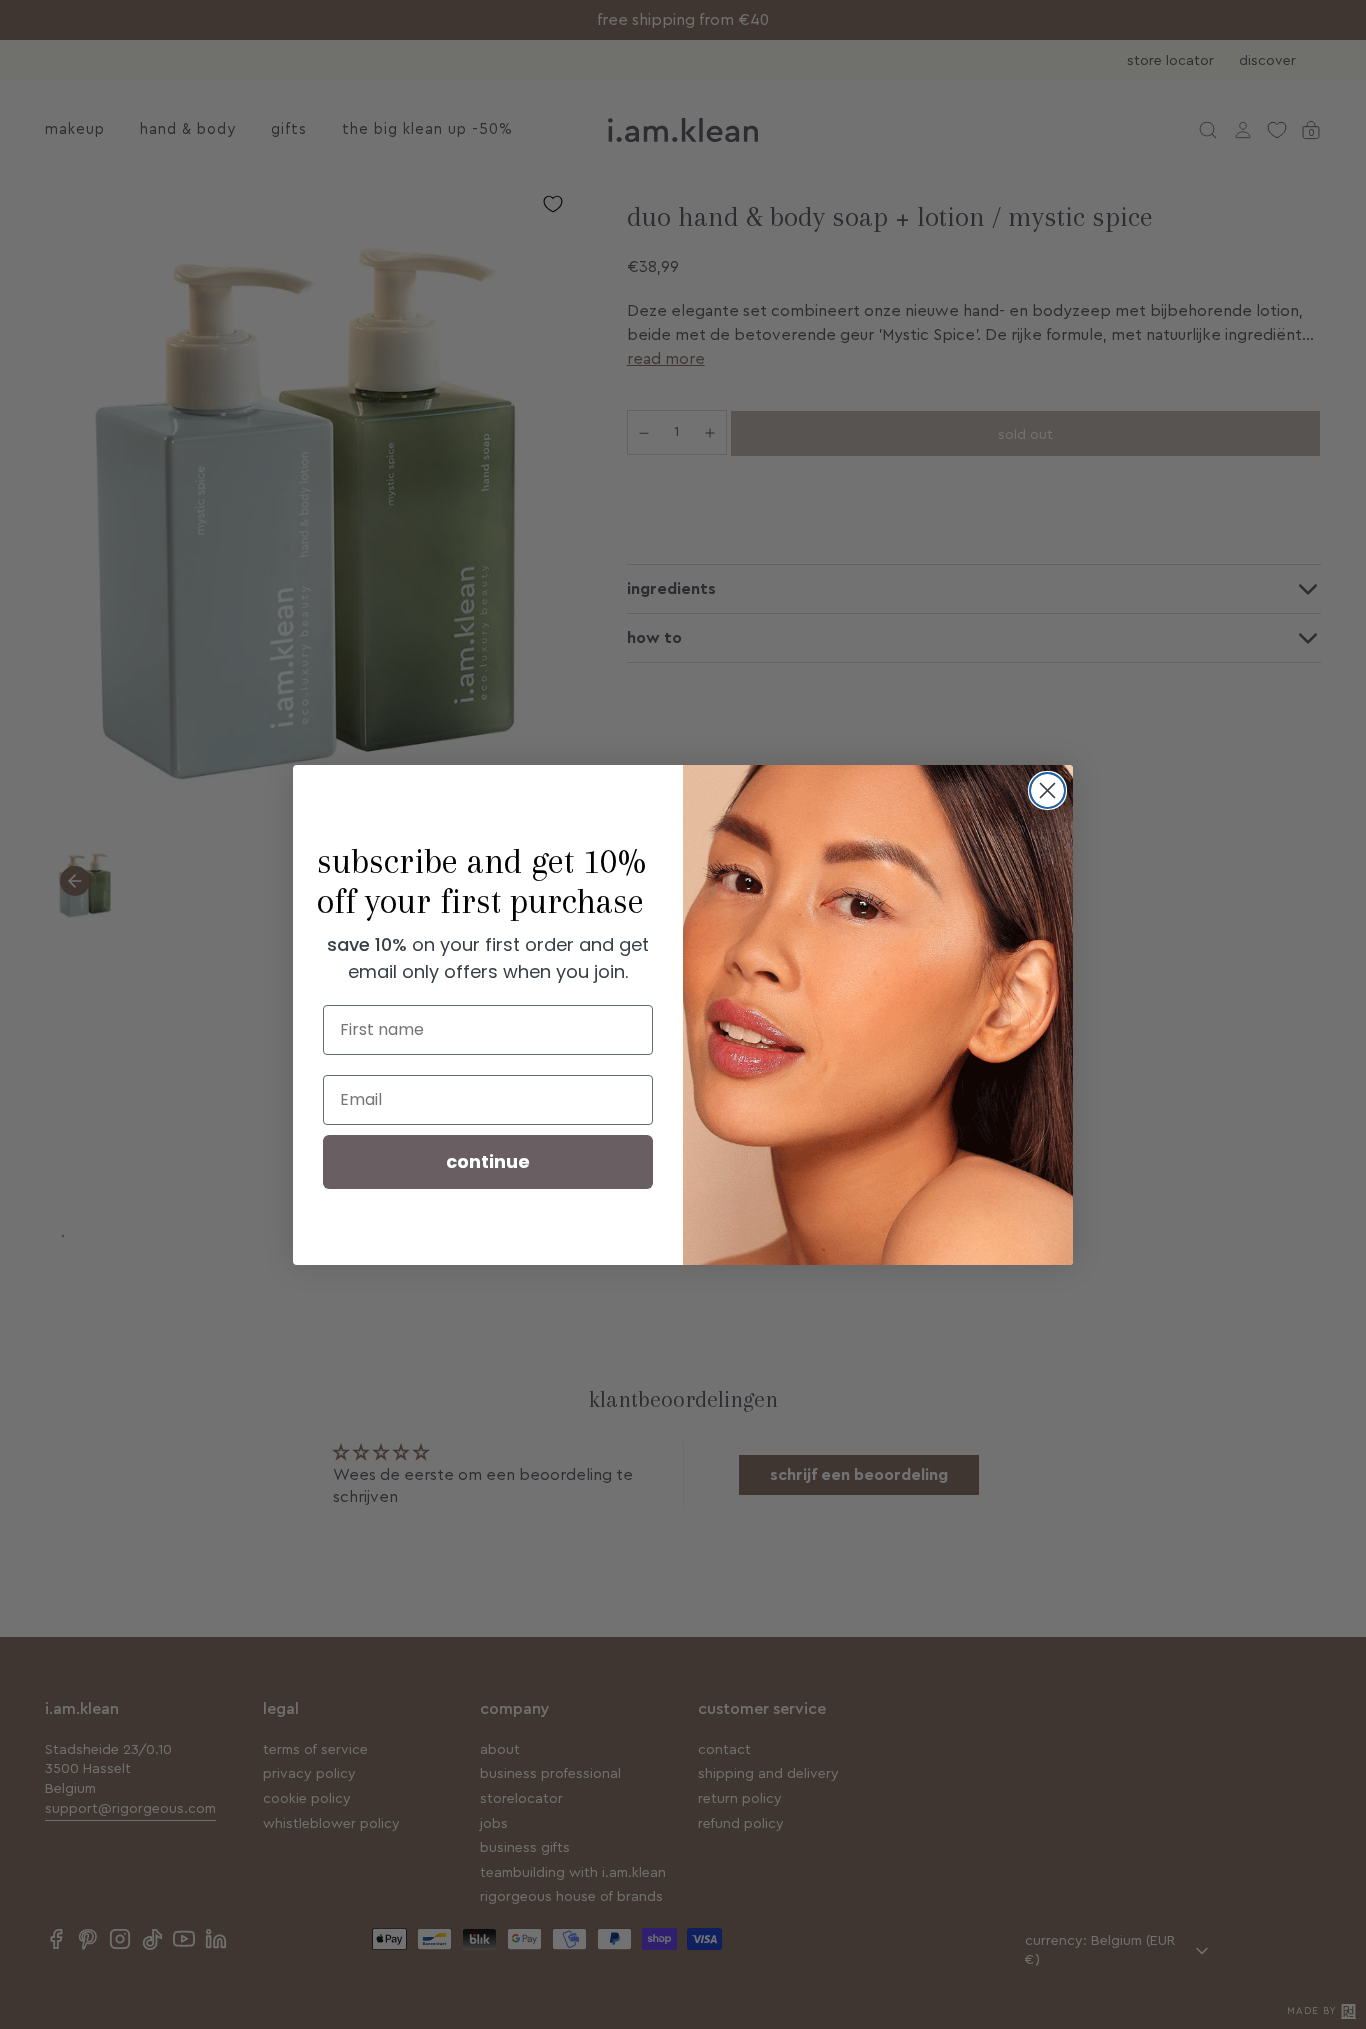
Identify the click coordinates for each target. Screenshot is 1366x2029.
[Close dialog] (1047, 790)
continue (488, 1161)
